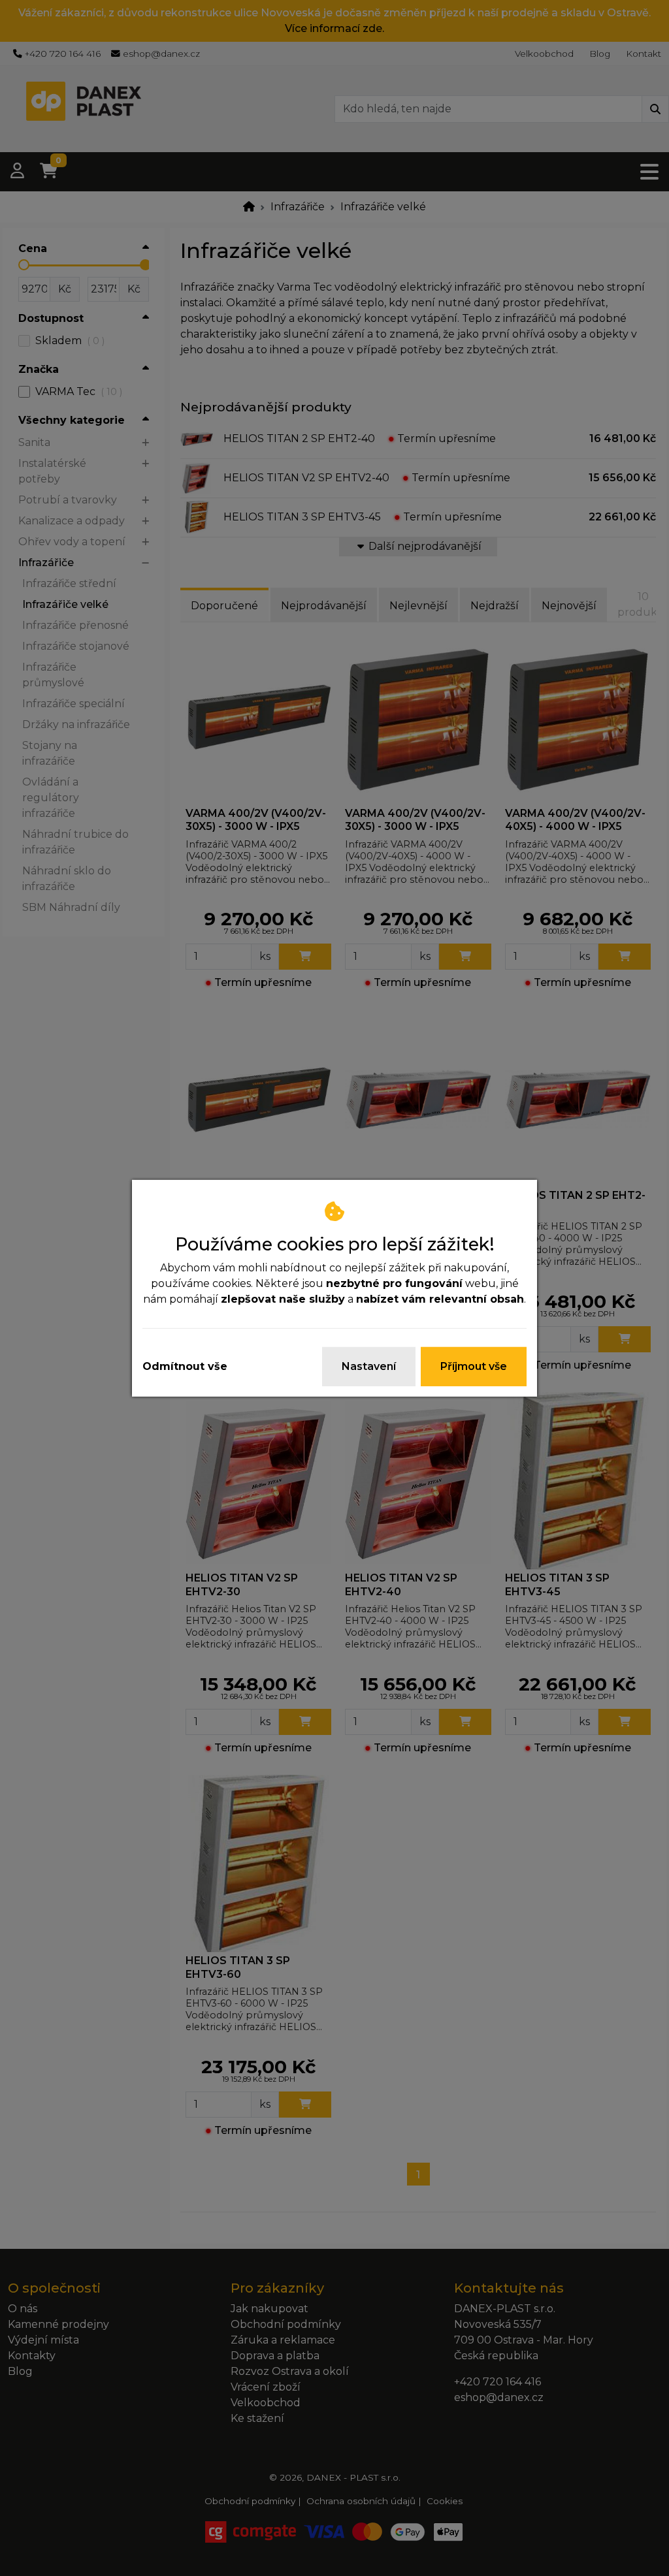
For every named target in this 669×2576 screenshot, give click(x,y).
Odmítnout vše (185, 1366)
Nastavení (369, 1366)
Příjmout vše (474, 1366)
